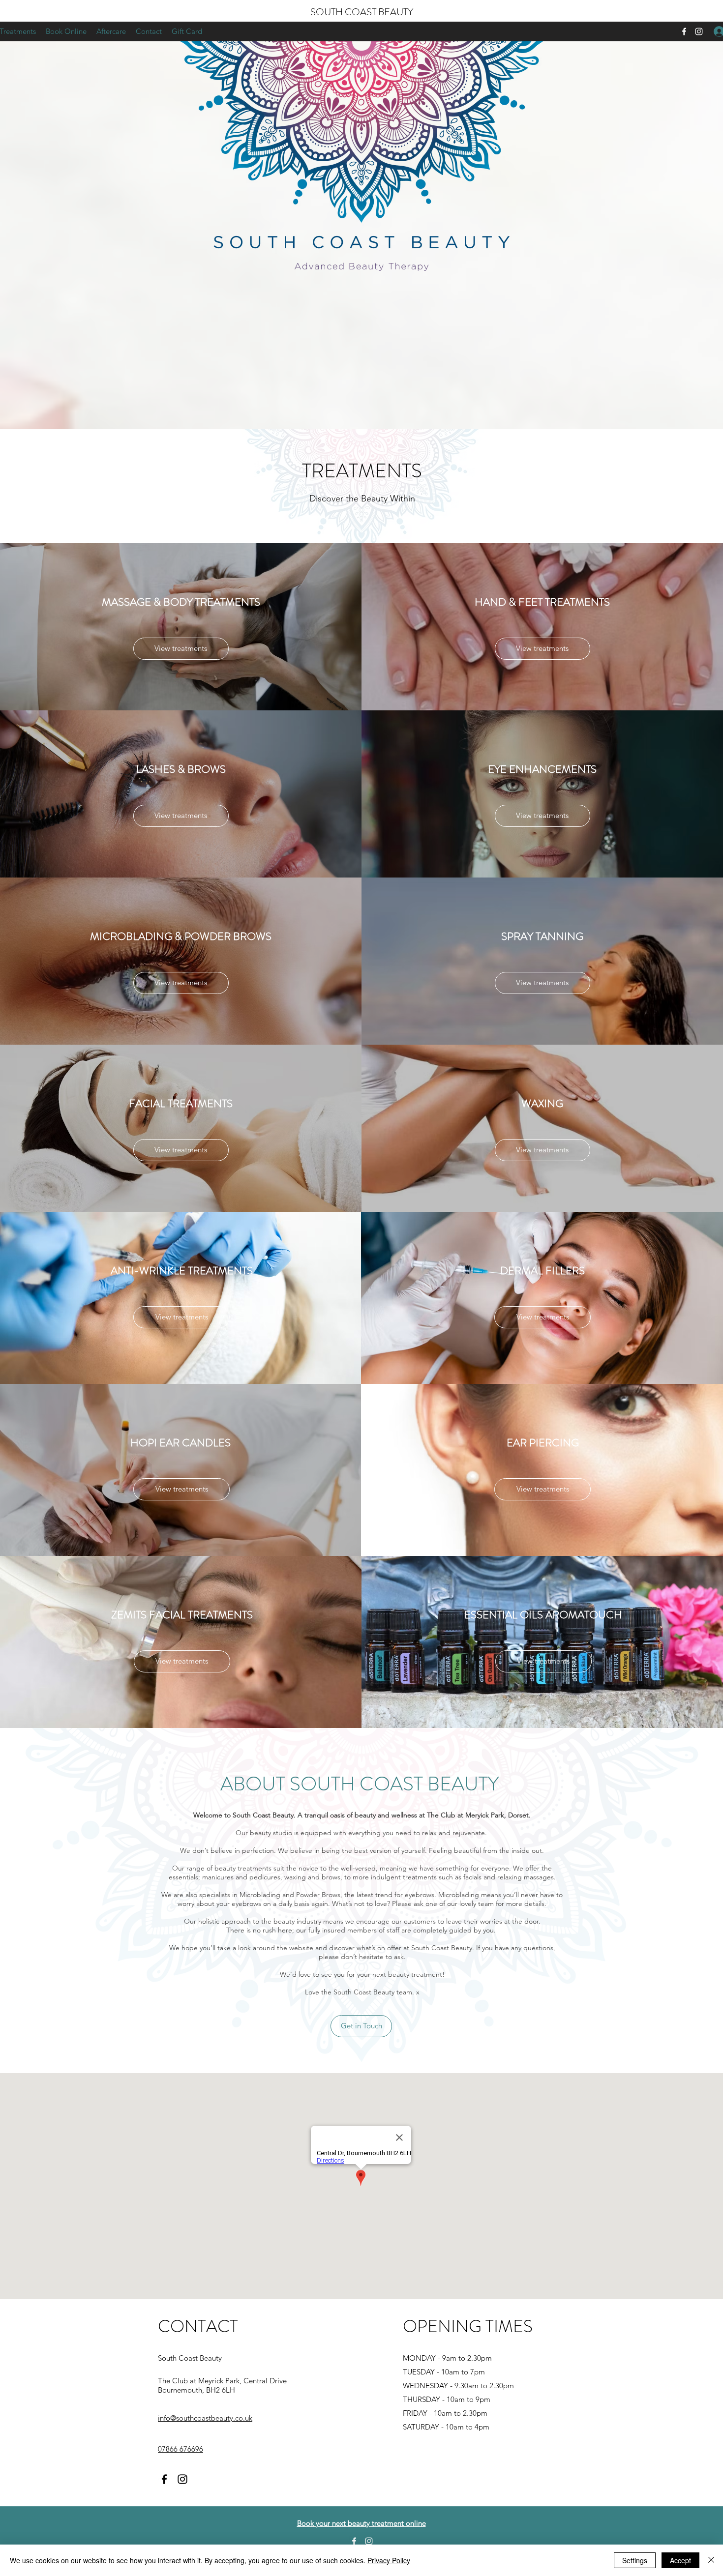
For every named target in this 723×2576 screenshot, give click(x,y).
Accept (680, 2560)
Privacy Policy (389, 2560)
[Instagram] (699, 31)
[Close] (711, 2560)
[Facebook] (684, 31)
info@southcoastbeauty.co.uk (205, 2418)
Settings (635, 2560)
